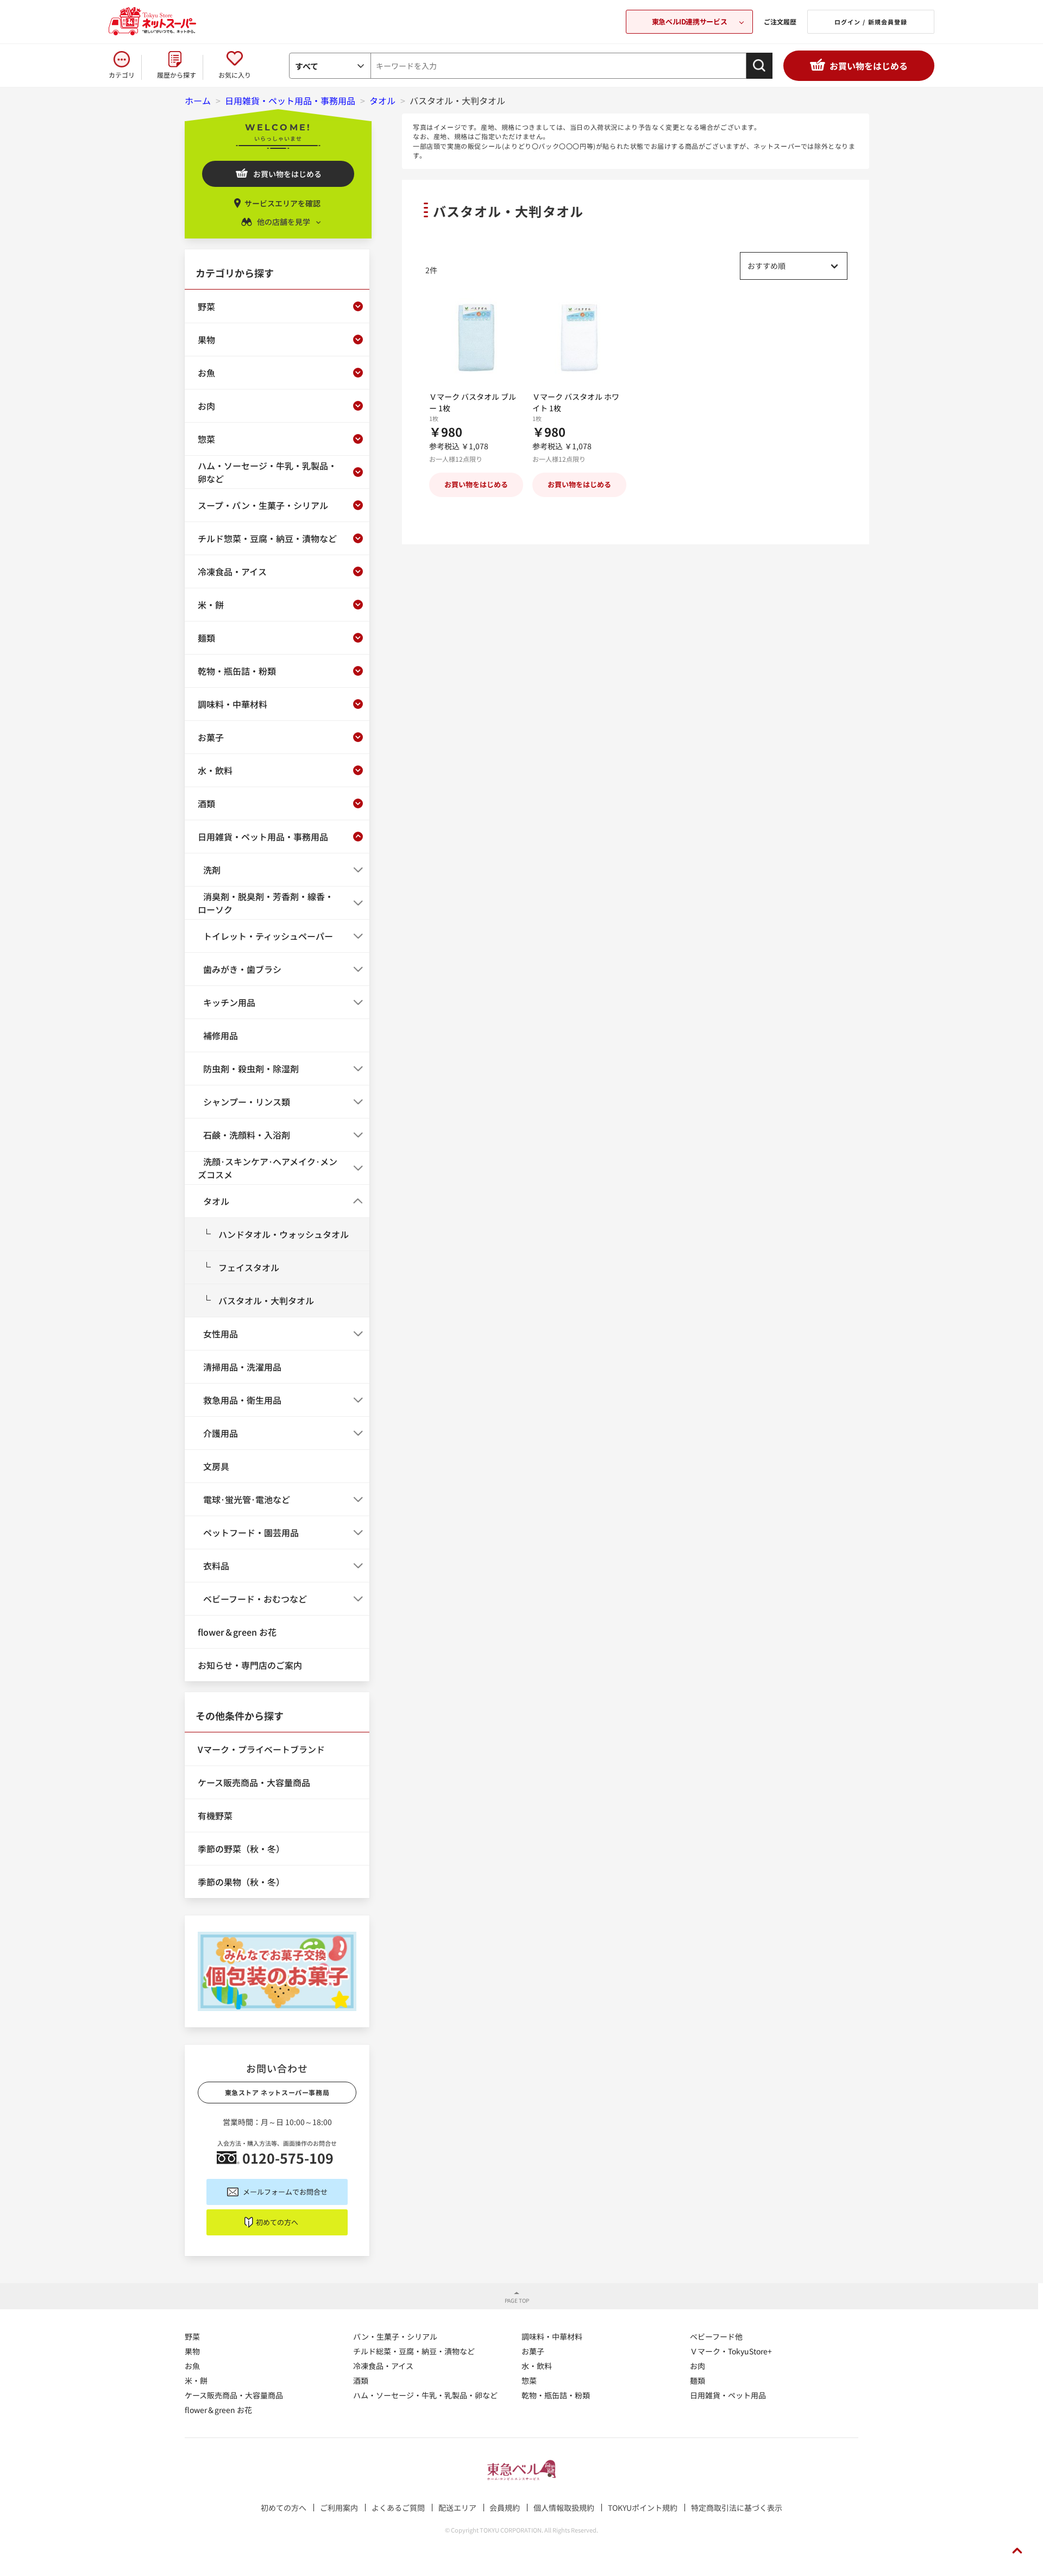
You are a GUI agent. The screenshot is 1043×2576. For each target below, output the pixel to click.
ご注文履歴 (780, 21)
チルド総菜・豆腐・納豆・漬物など (414, 2351)
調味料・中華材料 (552, 2336)
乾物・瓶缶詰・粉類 (556, 2395)
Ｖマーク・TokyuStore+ (731, 2351)
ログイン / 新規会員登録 (871, 22)
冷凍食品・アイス (383, 2366)
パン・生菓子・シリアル (395, 2336)
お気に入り (235, 75)
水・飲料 (537, 2366)
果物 (192, 2351)
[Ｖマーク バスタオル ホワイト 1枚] (579, 338)
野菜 (192, 2336)
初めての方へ (277, 2222)
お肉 (698, 2366)
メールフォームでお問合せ (285, 2192)
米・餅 (196, 2380)
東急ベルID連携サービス (689, 21)
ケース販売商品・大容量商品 (234, 2395)
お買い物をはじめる (869, 66)
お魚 (192, 2366)
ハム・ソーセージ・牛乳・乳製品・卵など (425, 2395)
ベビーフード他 (716, 2336)
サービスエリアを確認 (282, 203)
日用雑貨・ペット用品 (728, 2395)
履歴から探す (177, 75)
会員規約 (505, 2508)
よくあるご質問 (398, 2508)
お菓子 (533, 2351)
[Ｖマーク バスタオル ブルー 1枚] (476, 338)
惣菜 (529, 2380)
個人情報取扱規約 (564, 2508)
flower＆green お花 (218, 2410)
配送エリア (457, 2508)
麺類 (698, 2380)
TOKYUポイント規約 (643, 2508)
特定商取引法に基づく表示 (737, 2508)
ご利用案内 (339, 2508)
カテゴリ (122, 75)
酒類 (361, 2380)
